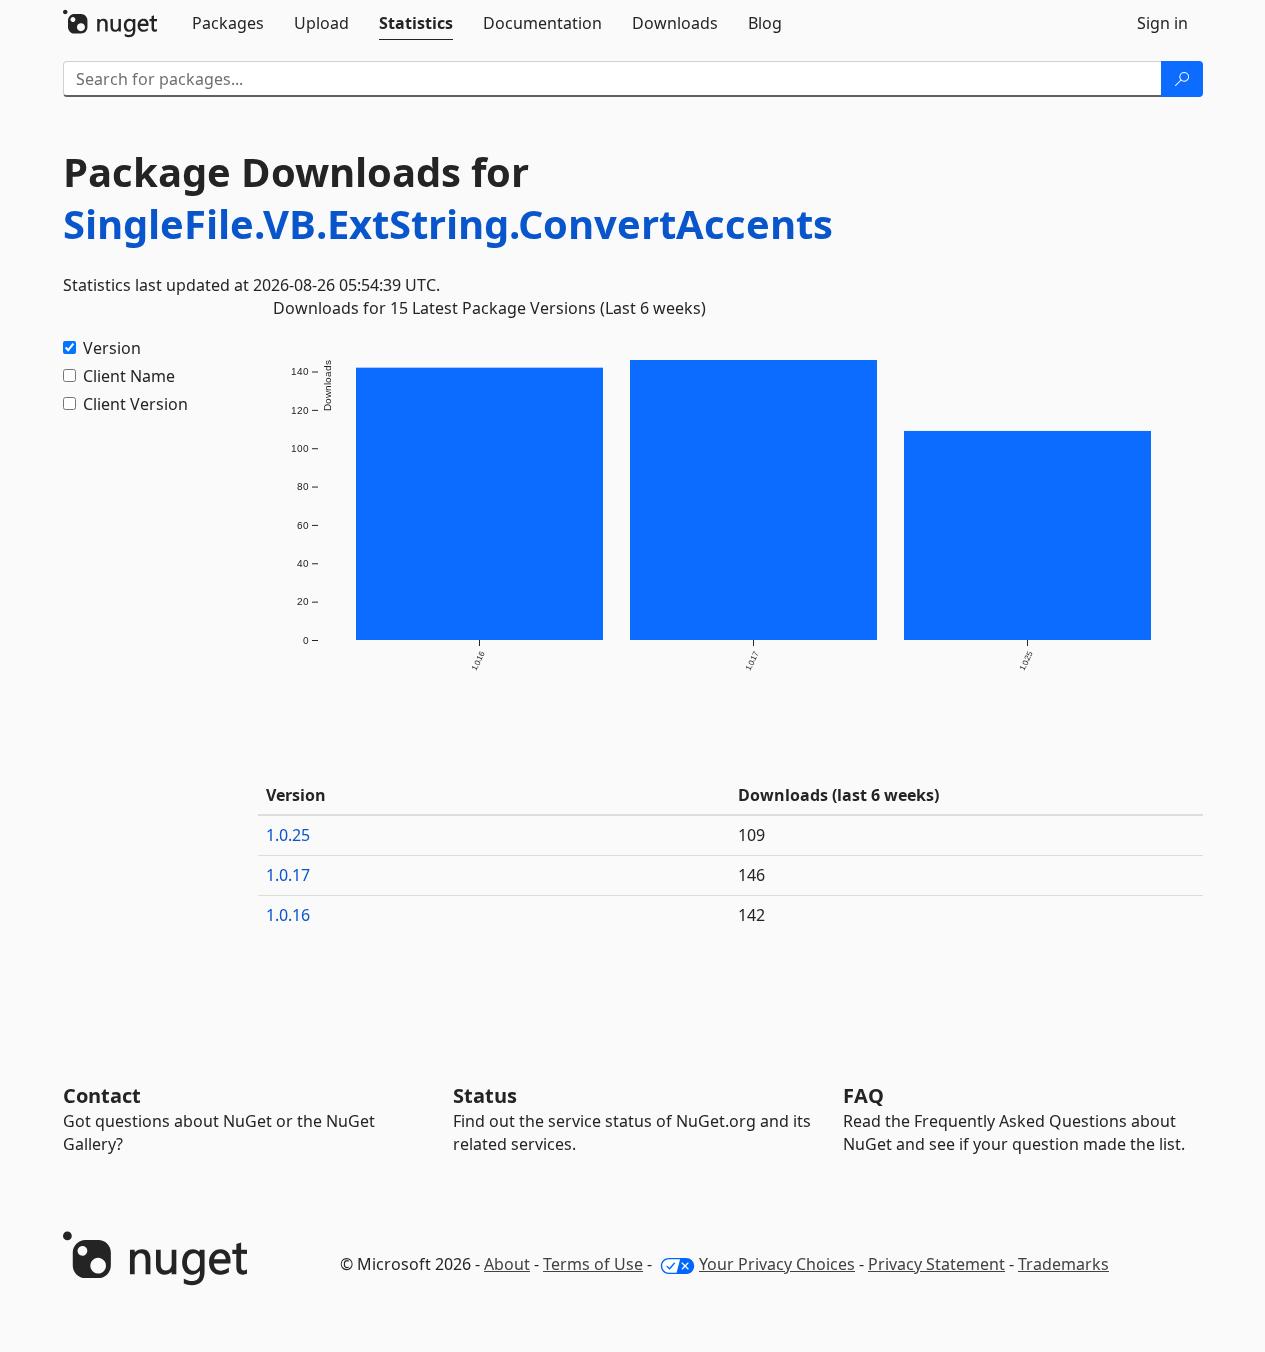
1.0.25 (288, 835)
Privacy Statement (936, 1264)
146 (751, 875)
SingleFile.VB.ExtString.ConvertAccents (448, 223)
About (507, 1264)
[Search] (1182, 79)
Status (485, 1095)
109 (751, 835)
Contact (102, 1095)
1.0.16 (288, 915)
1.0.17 (288, 875)
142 (751, 915)
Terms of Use (593, 1264)
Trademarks (1063, 1264)
